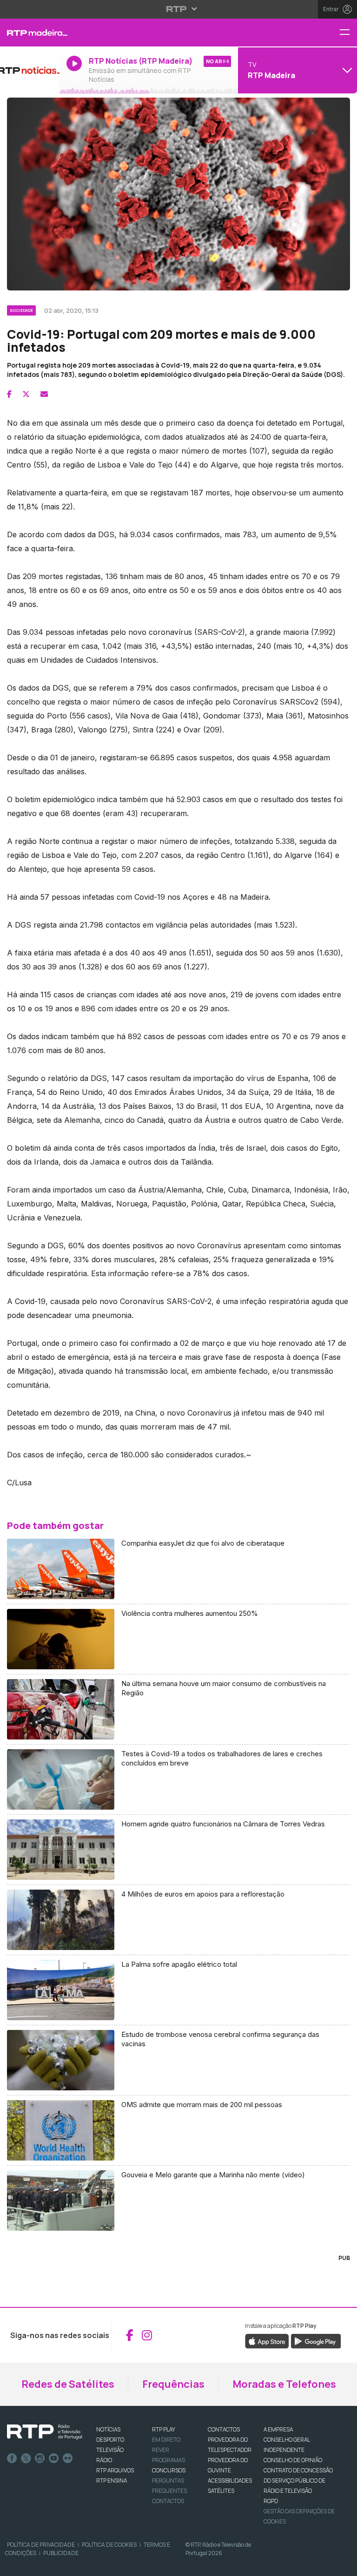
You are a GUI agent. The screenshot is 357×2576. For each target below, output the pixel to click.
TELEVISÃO (110, 2450)
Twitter (26, 2458)
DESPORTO (110, 2440)
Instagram (40, 2458)
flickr (68, 2458)
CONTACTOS (224, 2429)
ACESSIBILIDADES (230, 2480)
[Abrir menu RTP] (179, 9)
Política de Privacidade (41, 2545)
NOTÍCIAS (108, 2429)
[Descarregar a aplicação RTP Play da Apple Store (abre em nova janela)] (267, 2340)
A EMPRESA (278, 2429)
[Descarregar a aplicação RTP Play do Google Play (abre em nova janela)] (316, 2340)
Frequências (173, 2384)
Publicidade (61, 2553)
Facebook (12, 2458)
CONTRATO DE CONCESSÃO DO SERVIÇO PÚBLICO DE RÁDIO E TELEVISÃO (298, 2480)
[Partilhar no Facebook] (9, 394)
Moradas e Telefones (284, 2384)
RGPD (271, 2501)
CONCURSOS (169, 2470)
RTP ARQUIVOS (115, 2470)
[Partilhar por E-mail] (44, 394)
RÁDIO (104, 2460)
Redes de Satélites (68, 2384)
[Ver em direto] (30, 70)
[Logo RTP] (45, 2432)
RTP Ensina (112, 2480)
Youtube (54, 2458)
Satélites (221, 2491)
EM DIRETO (166, 2440)
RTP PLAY (164, 2429)
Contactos (168, 2501)
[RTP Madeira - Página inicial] (30, 33)
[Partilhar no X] (26, 394)
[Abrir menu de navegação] (348, 33)
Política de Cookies (109, 2545)
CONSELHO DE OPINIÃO (293, 2460)
